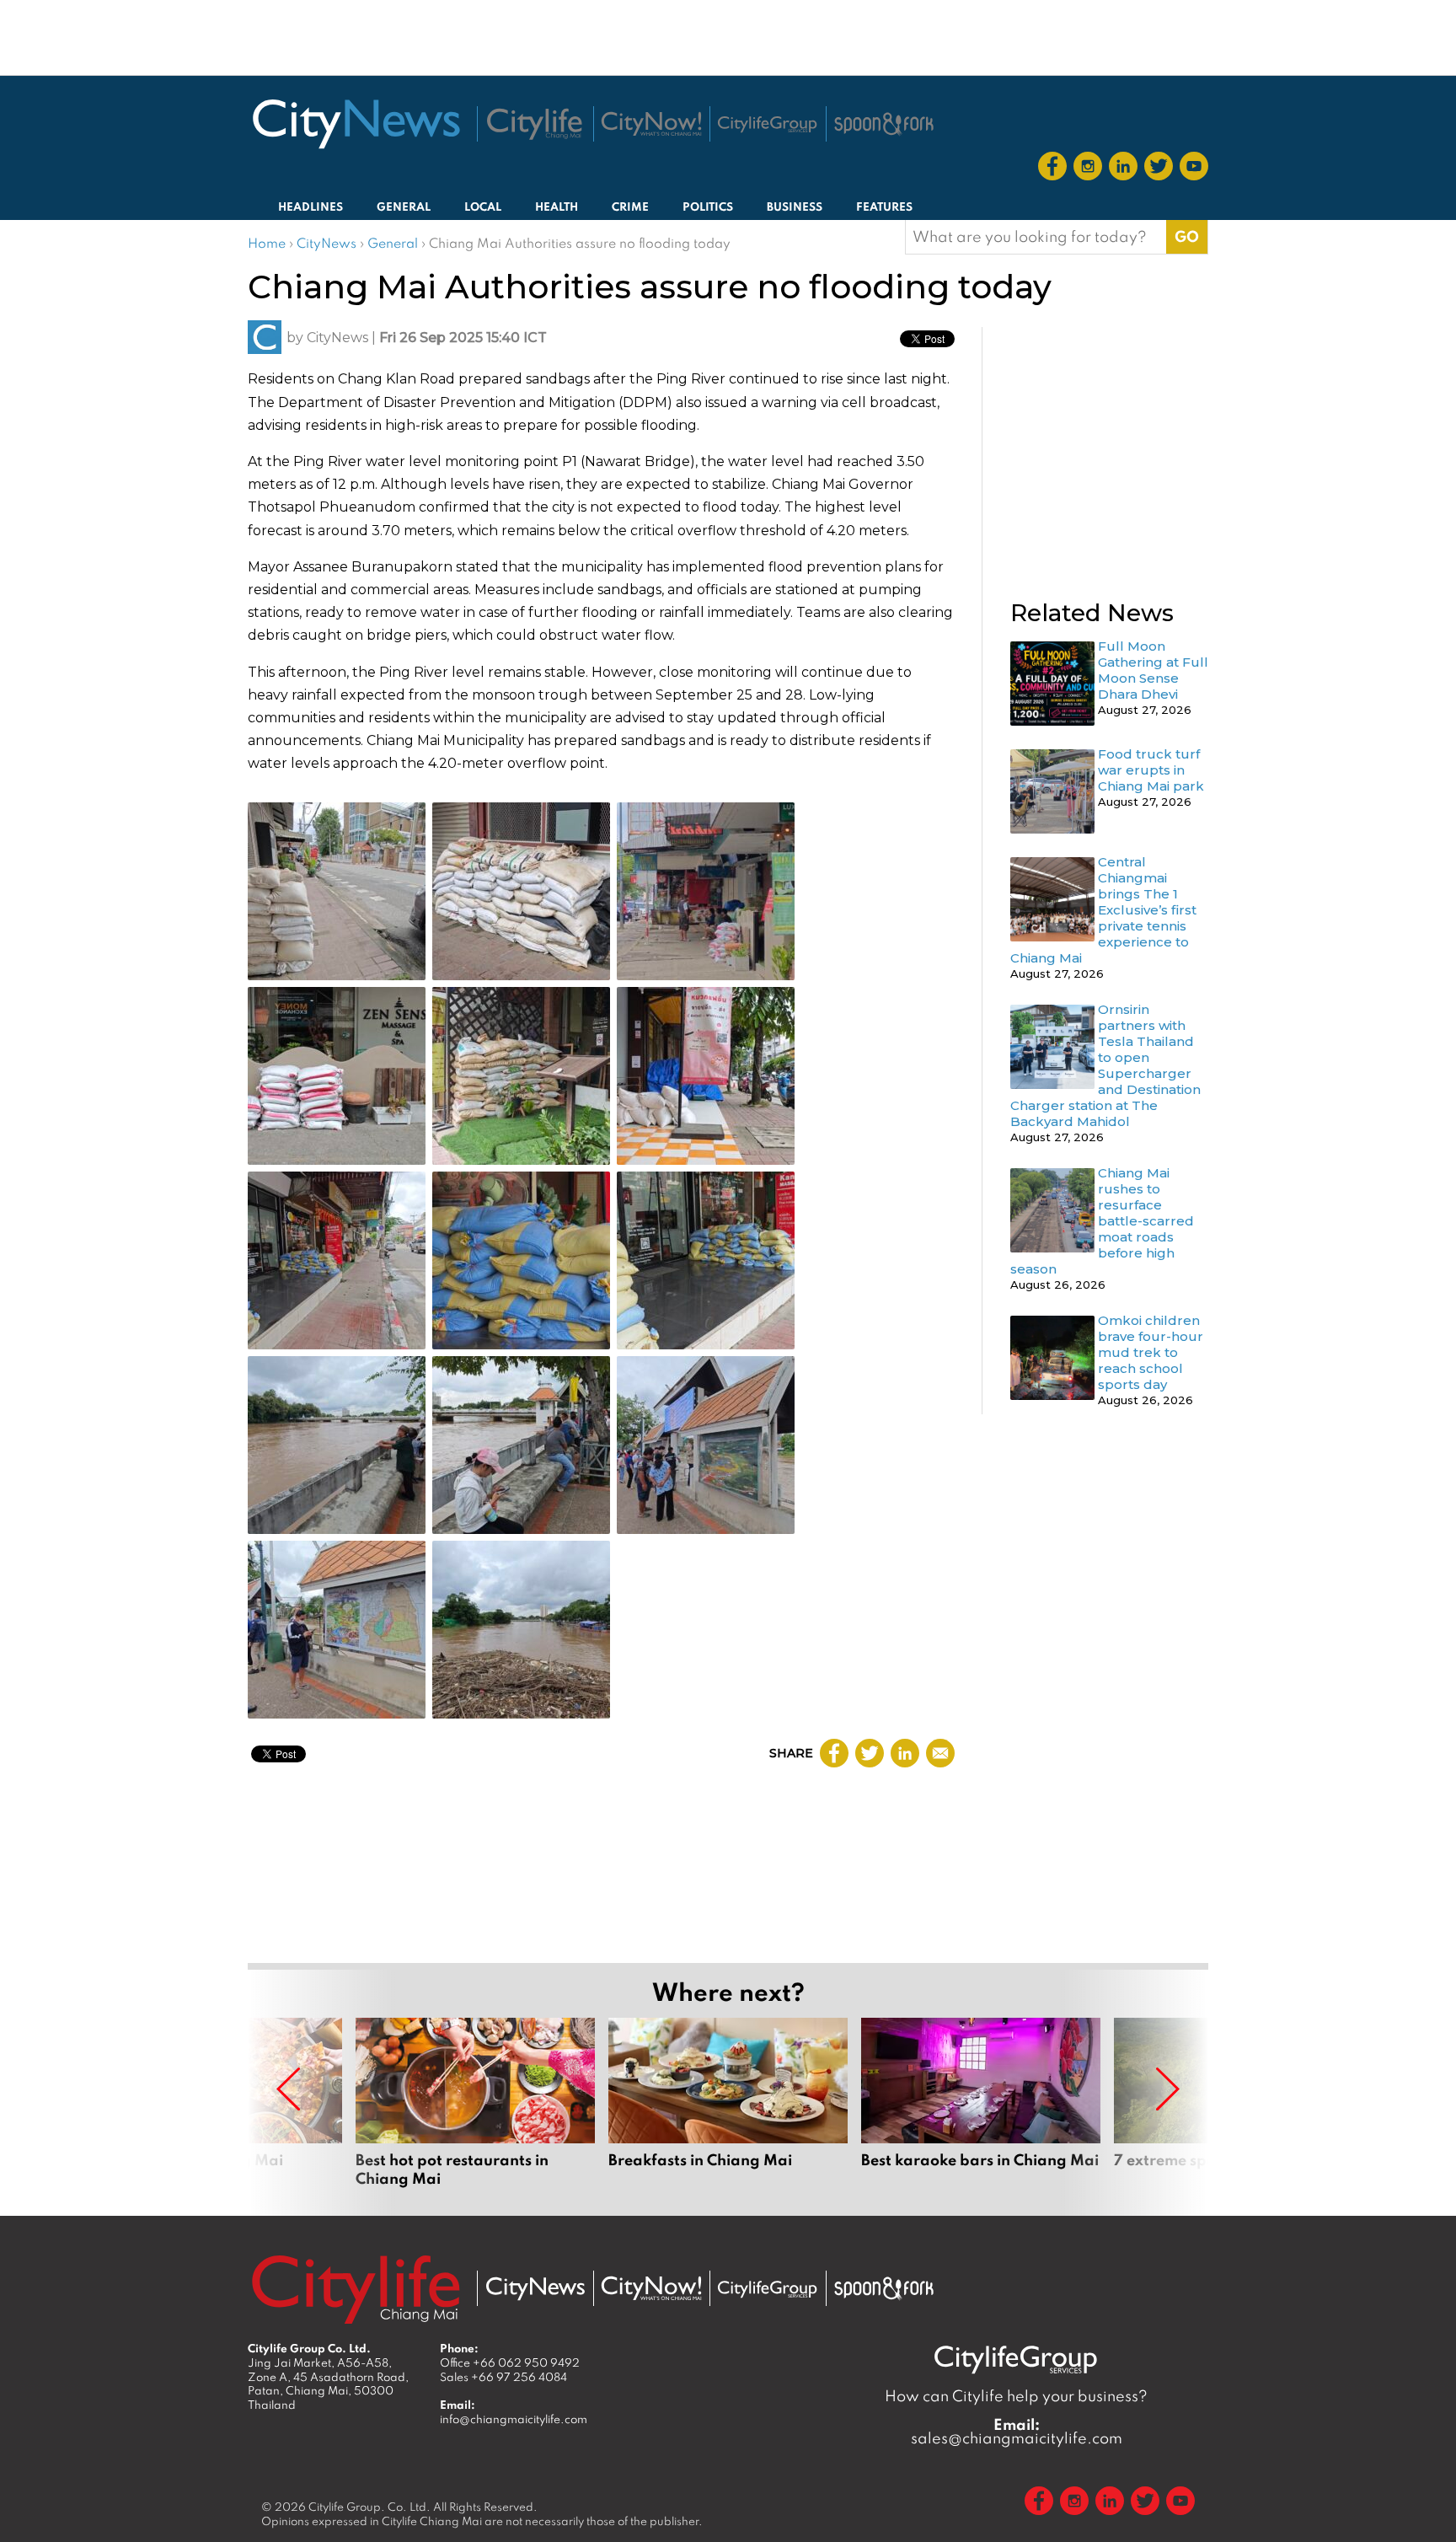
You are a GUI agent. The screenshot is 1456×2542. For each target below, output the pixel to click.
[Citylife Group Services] (768, 124)
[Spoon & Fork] (884, 124)
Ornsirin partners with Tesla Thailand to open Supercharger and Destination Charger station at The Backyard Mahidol (1105, 1065)
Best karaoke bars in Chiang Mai (981, 2103)
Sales (503, 2377)
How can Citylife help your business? (1016, 2396)
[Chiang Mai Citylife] (535, 124)
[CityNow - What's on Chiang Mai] (651, 2288)
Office (510, 2362)
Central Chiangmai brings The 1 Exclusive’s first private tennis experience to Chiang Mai (1103, 910)
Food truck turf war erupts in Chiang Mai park (1151, 770)
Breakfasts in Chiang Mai (728, 2103)
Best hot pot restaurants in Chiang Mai (475, 2103)
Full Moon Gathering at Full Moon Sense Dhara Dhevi (1153, 670)
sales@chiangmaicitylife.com (1017, 2432)
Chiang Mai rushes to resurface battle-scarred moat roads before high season (1102, 1221)
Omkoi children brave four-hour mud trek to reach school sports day (1151, 1352)
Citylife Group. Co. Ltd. (369, 2507)
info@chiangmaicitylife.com (514, 2419)
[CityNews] (356, 124)
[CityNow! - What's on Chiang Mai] (651, 124)
